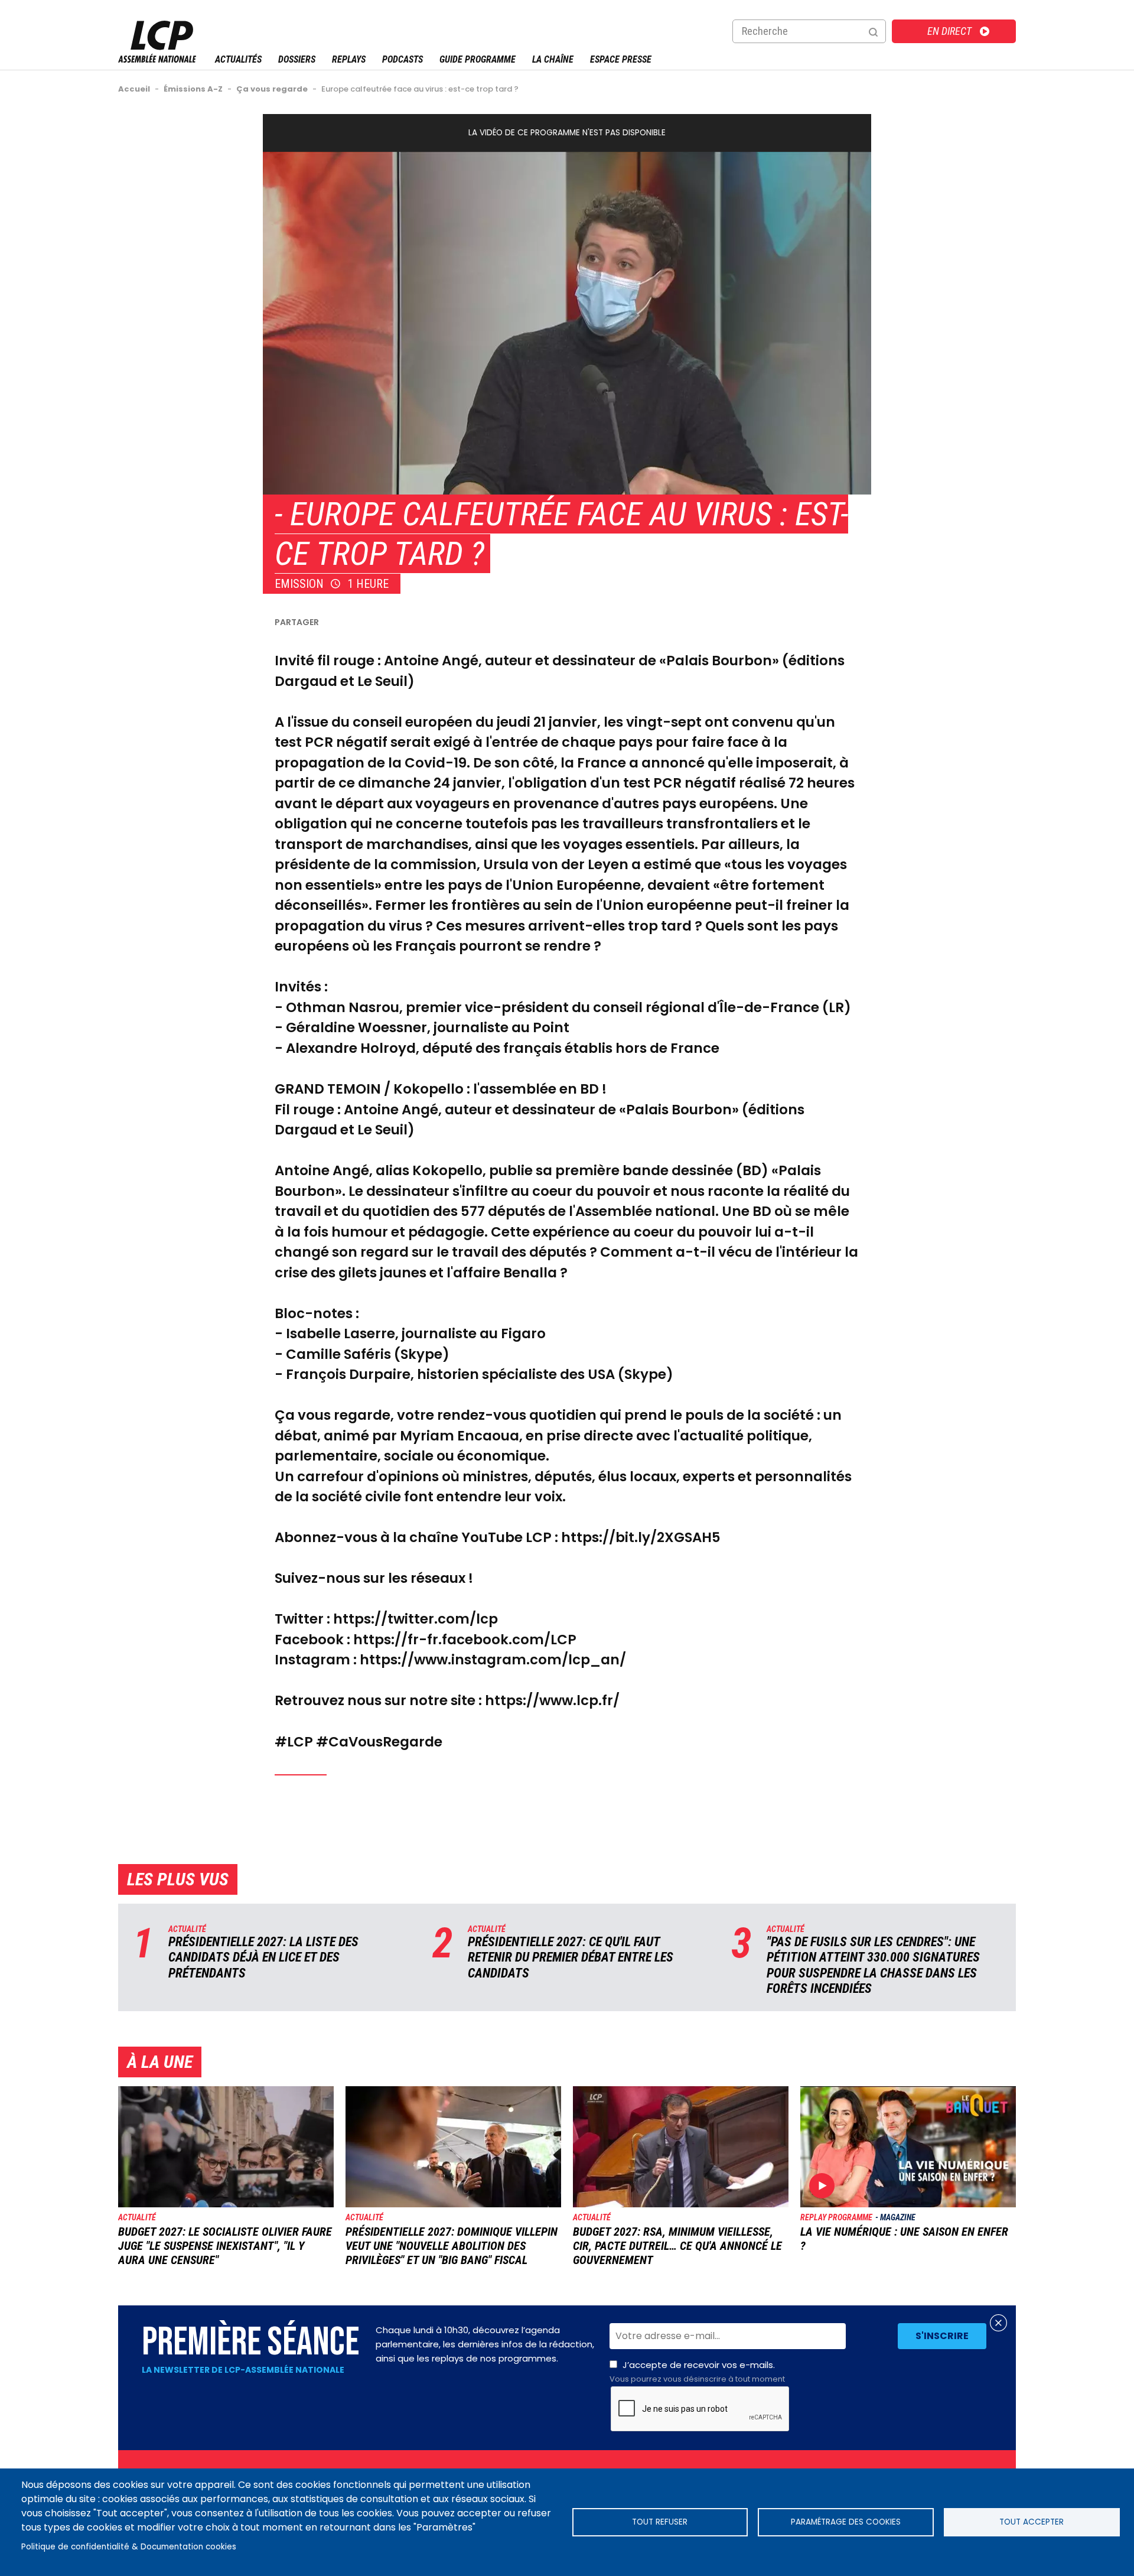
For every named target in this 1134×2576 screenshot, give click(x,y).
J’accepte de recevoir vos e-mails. (697, 2372)
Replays (349, 59)
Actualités (238, 59)
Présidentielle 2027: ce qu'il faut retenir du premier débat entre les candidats (571, 1957)
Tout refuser (660, 2522)
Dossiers (297, 59)
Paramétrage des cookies (846, 2522)
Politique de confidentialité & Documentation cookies (129, 2547)
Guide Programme (478, 59)
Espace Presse (621, 59)
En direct (949, 31)
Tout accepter (1032, 2522)
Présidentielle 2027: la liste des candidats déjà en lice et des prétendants (263, 1957)
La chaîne (553, 59)
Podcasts (403, 59)
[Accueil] (157, 59)
